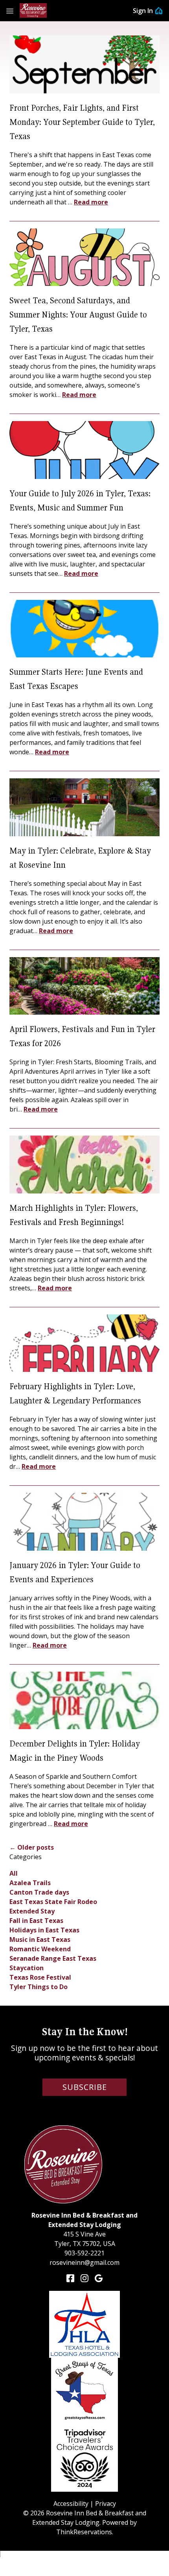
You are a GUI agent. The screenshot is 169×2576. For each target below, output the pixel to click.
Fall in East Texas (36, 1921)
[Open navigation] (10, 11)
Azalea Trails (30, 1883)
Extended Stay (32, 1911)
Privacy (106, 2504)
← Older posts (32, 1847)
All (14, 1873)
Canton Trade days (39, 1892)
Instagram (84, 2278)
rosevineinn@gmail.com (84, 2262)
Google (99, 2278)
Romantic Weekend (40, 1949)
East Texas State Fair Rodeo (53, 1902)
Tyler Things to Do (39, 1987)
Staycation (27, 1968)
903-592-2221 (84, 2253)
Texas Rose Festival (40, 1977)
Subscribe (85, 2087)
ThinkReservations (84, 2532)
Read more (91, 202)
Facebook (70, 2278)
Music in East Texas (40, 1939)
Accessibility (71, 2504)
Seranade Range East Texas (53, 1958)
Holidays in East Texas (44, 1930)
